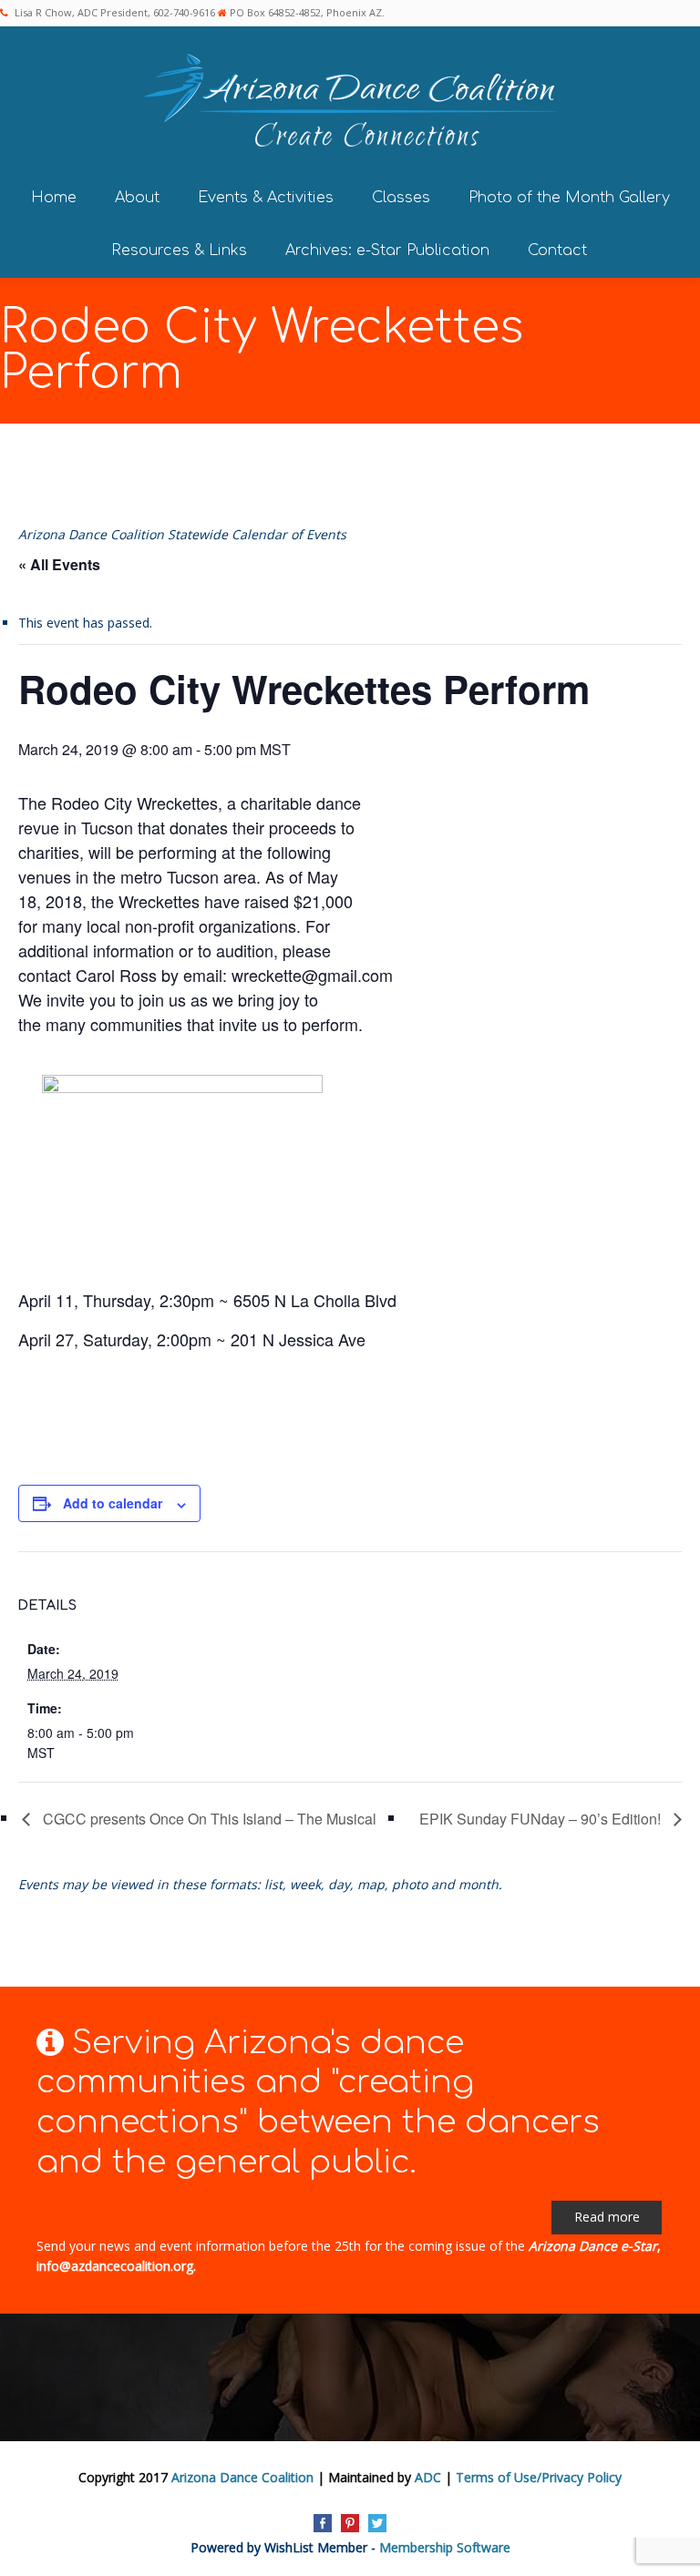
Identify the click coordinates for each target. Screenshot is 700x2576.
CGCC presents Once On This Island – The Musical (208, 1819)
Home (54, 198)
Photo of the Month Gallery (569, 198)
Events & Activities (266, 198)
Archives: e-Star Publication (387, 250)
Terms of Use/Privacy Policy (539, 2477)
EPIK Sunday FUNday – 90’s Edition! (542, 1819)
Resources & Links (179, 250)
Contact (557, 250)
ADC (428, 2477)
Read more (607, 2217)
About (137, 198)
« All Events (59, 564)
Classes (401, 198)
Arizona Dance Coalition (242, 2477)
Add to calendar (113, 1503)
